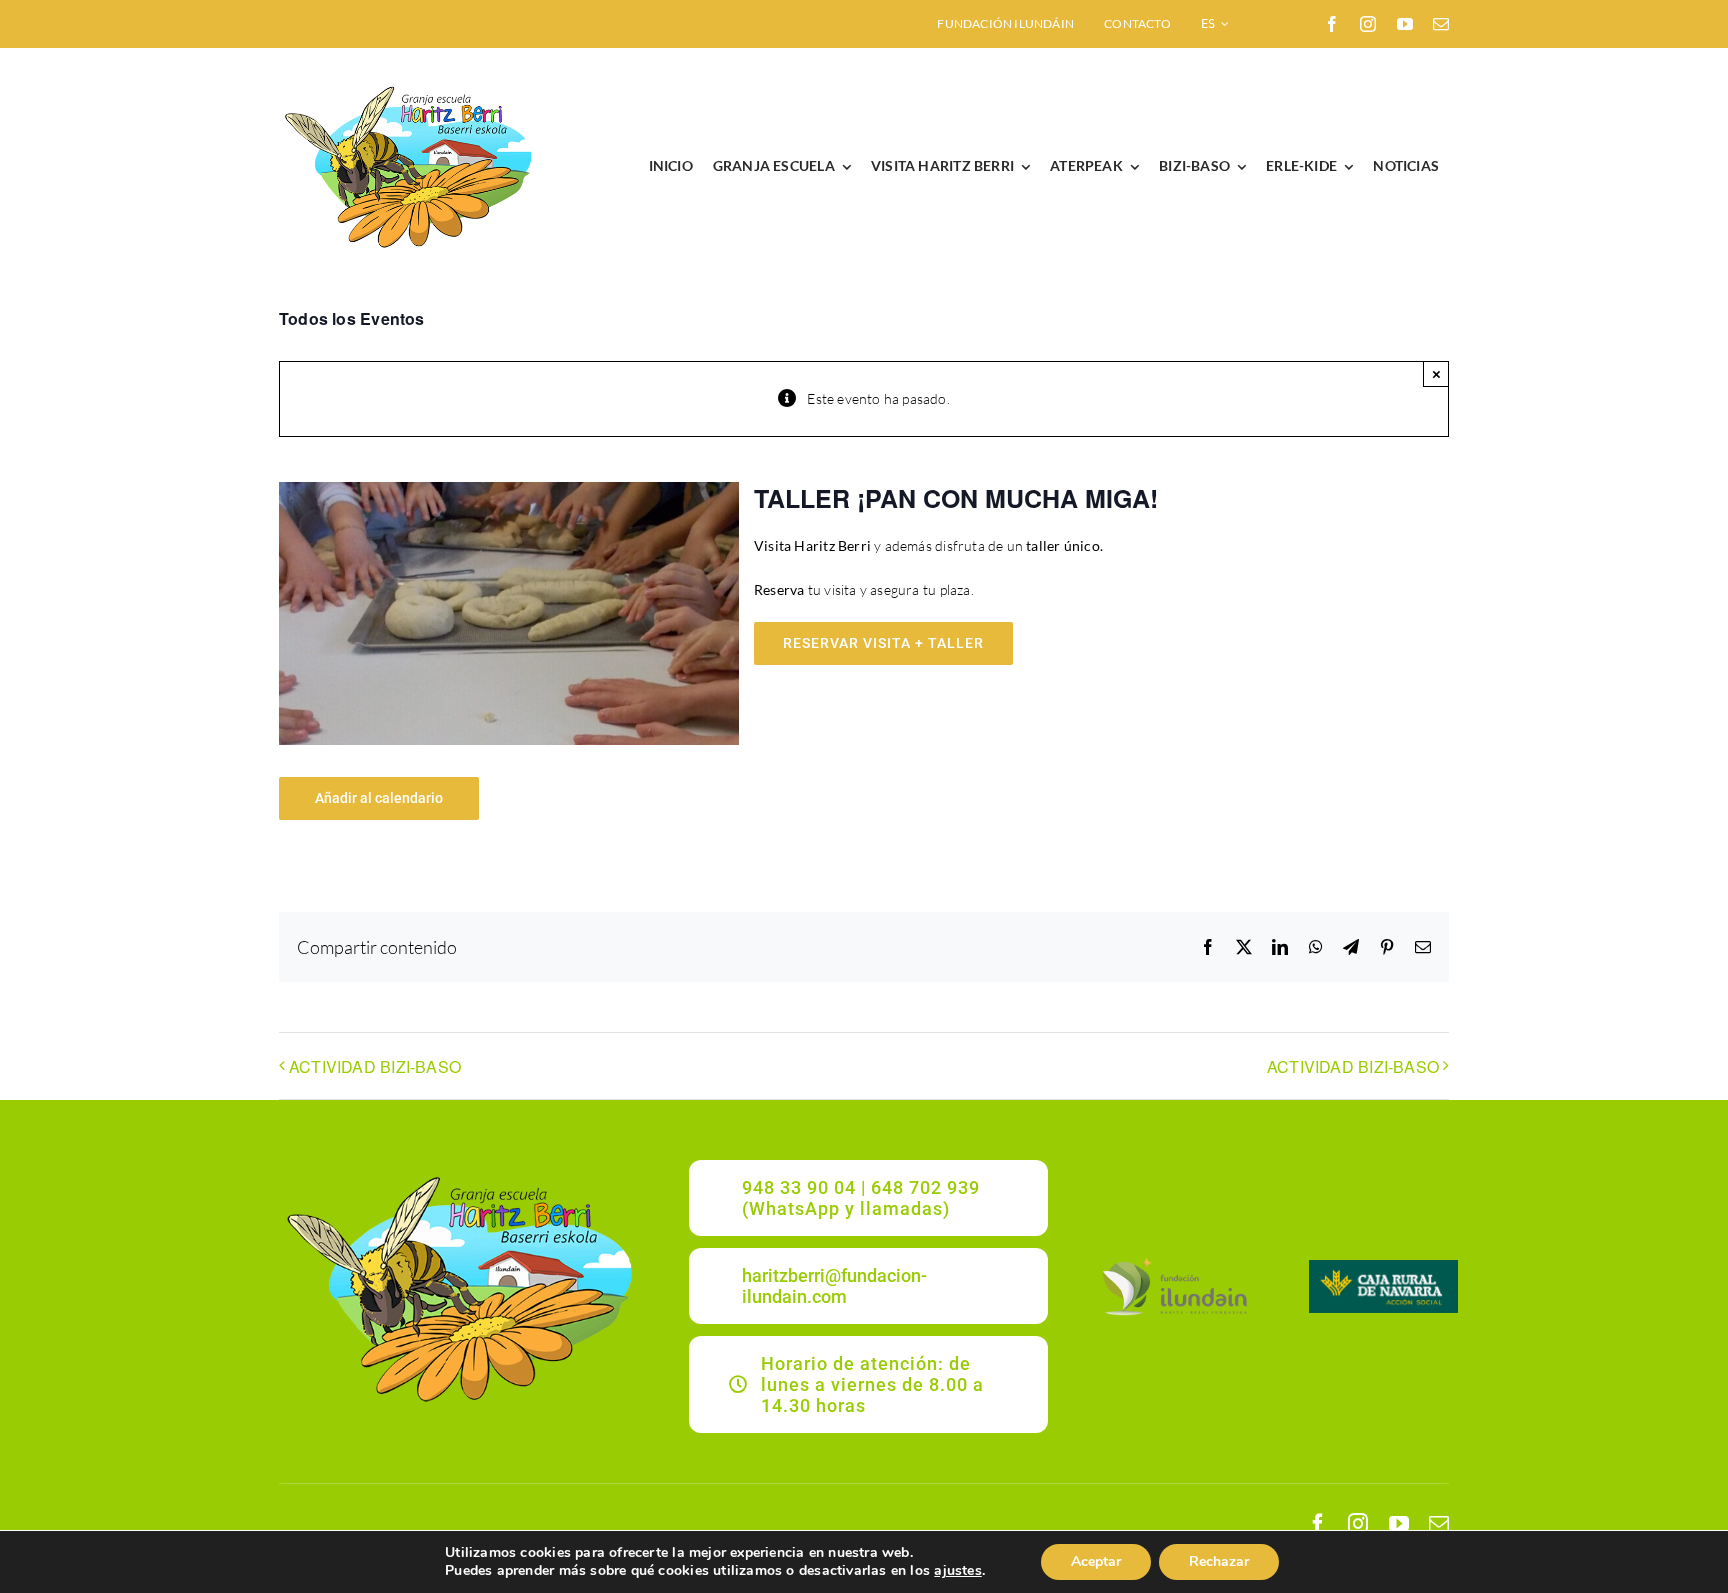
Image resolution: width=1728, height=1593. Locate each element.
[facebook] (1332, 24)
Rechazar (1219, 1561)
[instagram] (1368, 24)
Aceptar (1096, 1561)
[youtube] (1405, 24)
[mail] (1441, 24)
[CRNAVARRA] (1384, 1266)
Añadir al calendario (379, 798)
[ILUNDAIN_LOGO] (1174, 1259)
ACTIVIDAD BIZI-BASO (375, 1066)
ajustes (957, 1571)
